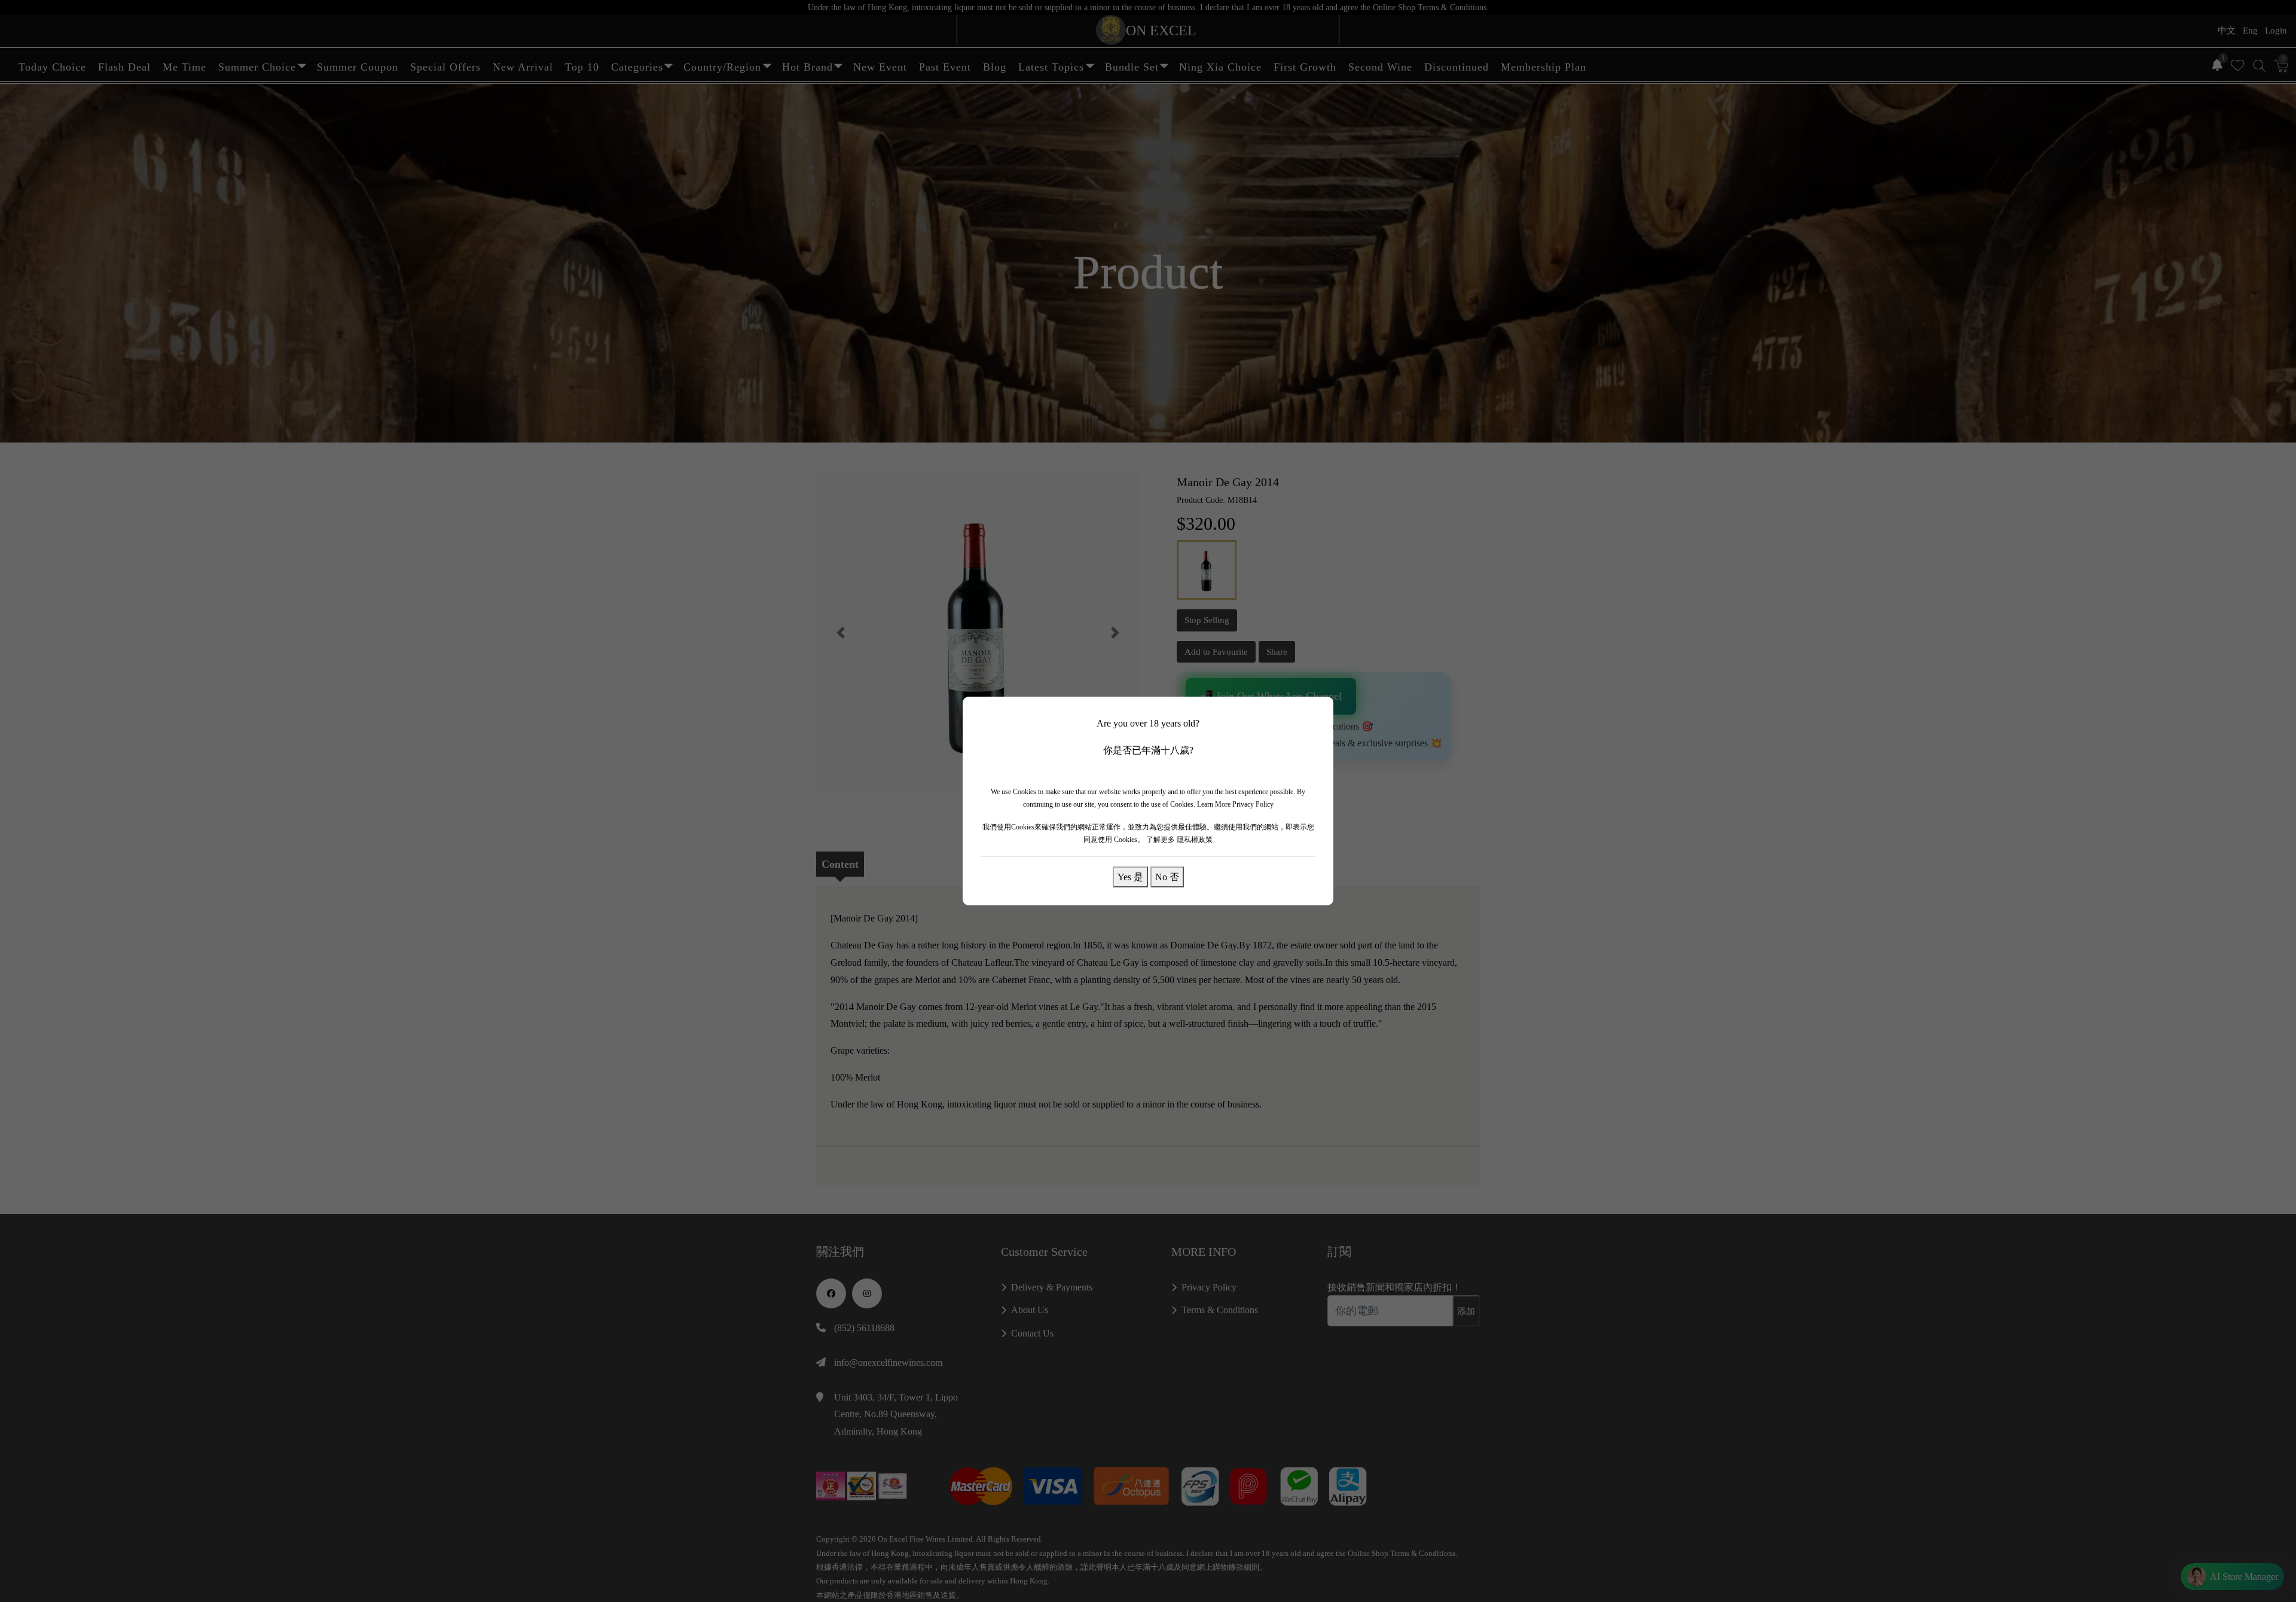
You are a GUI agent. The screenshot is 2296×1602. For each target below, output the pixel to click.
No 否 (1167, 877)
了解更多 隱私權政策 (1179, 840)
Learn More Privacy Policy (1235, 804)
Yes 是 (1130, 877)
